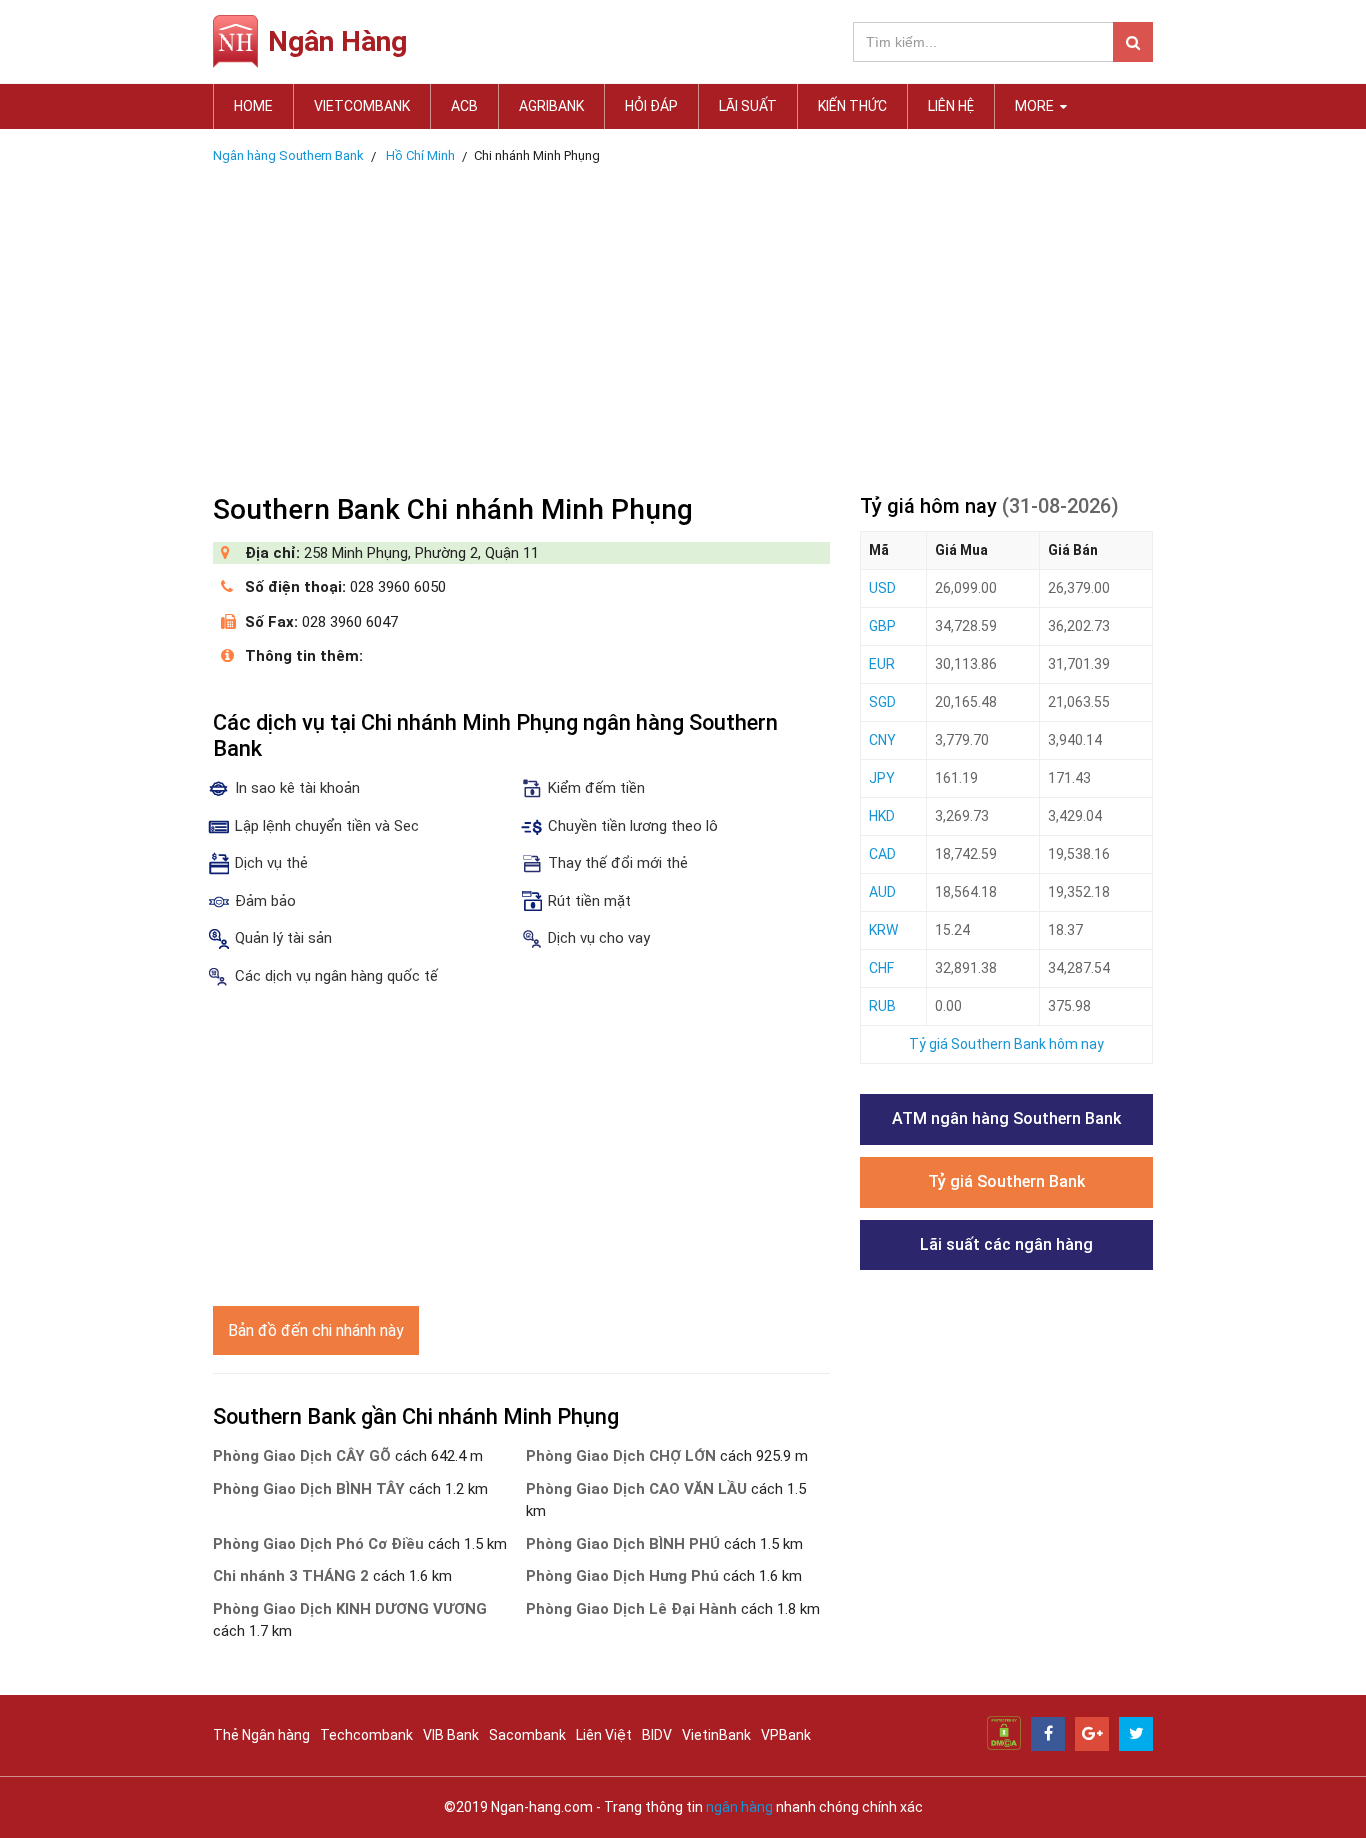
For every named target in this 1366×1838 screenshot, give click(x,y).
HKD (882, 816)
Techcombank (366, 1735)
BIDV (657, 1735)
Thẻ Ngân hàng (261, 1735)
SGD (882, 702)
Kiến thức (852, 106)
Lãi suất (748, 106)
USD (882, 588)
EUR (882, 664)
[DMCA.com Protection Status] (1004, 1732)
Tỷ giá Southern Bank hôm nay (1006, 1044)
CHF (881, 968)
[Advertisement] (683, 323)
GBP (882, 626)
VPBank (786, 1735)
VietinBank (716, 1735)
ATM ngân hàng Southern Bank (1006, 1118)
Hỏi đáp (651, 106)
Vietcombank (362, 106)
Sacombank (527, 1735)
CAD (882, 854)
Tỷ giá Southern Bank (1006, 1181)
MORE (1036, 106)
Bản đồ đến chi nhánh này (316, 1330)
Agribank (551, 106)
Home (253, 106)
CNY (882, 740)
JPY (882, 778)
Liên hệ (951, 106)
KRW (883, 930)
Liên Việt (604, 1735)
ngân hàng (739, 1807)
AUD (882, 892)
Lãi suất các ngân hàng (1006, 1244)
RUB (882, 1006)
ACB (464, 106)
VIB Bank (451, 1735)
